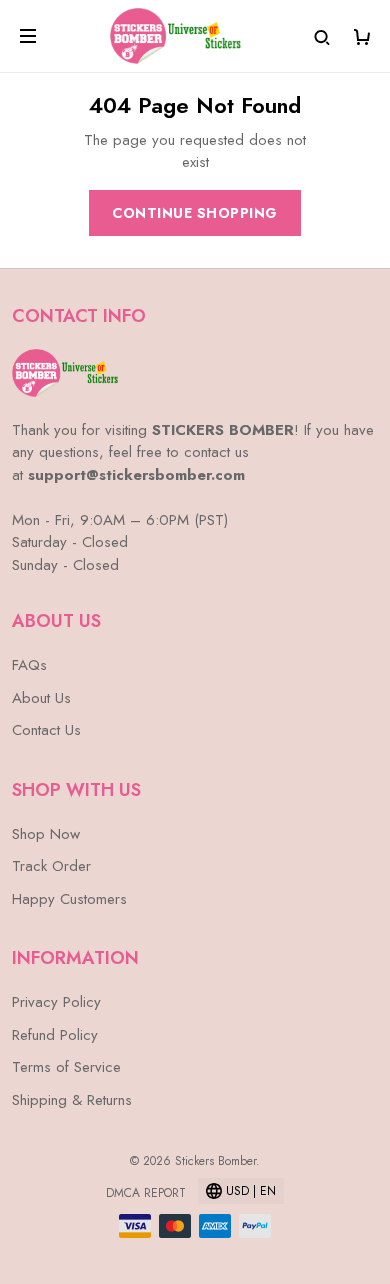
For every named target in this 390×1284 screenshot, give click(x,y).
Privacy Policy (56, 1002)
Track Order (51, 866)
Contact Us (46, 730)
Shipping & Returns (72, 1100)
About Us (41, 698)
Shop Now (46, 834)
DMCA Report (146, 1193)
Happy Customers (69, 899)
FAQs (29, 665)
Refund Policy (55, 1035)
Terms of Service (66, 1067)
